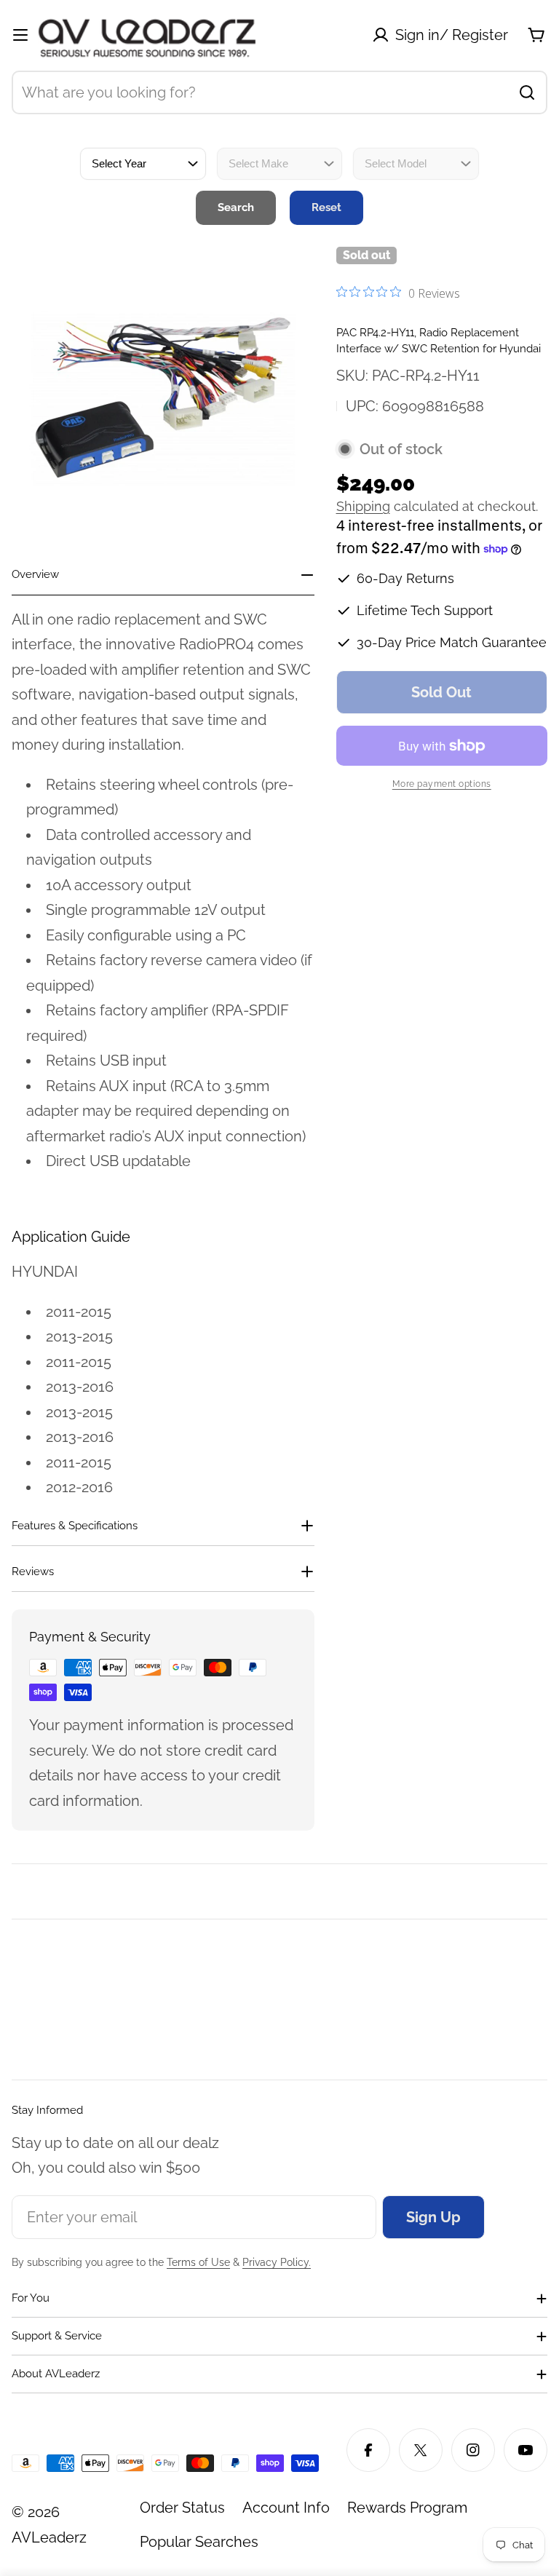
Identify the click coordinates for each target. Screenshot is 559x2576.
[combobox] (279, 92)
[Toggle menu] (20, 35)
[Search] (527, 92)
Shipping (363, 506)
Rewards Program (407, 2508)
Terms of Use (198, 2262)
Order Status (182, 2508)
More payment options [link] (442, 784)
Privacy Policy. (277, 2262)
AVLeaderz (49, 2537)
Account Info (286, 2508)
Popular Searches (199, 2542)
